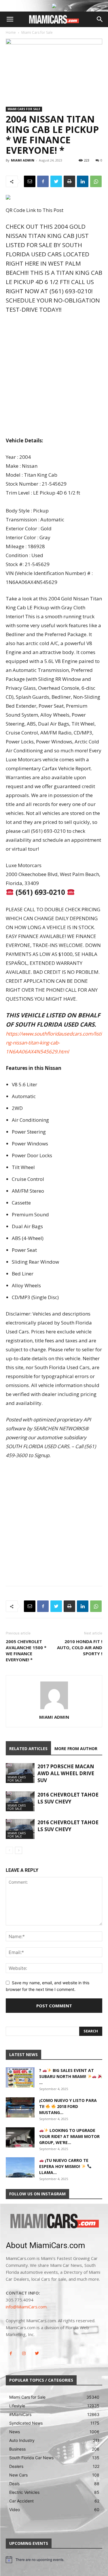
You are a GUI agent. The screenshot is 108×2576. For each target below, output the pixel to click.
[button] (10, 19)
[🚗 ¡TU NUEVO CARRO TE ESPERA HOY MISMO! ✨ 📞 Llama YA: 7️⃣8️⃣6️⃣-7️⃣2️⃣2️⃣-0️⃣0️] (20, 2167)
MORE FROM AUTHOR (76, 1749)
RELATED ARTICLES (28, 1749)
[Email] (30, 181)
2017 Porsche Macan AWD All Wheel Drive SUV (66, 1773)
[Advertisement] (54, 376)
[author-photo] (54, 1709)
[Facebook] (43, 181)
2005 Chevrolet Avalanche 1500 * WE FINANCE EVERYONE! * (26, 1650)
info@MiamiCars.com (26, 2307)
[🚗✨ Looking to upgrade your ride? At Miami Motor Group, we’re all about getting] (20, 2137)
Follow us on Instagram (37, 2194)
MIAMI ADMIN (23, 160)
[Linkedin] (83, 181)
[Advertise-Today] (54, 6)
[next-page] (19, 1850)
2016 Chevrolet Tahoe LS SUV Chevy (68, 1798)
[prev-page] (9, 1850)
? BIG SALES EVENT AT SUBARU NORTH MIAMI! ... (67, 2076)
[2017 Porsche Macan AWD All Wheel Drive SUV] (20, 1773)
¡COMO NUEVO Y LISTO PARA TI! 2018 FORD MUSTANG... (68, 2106)
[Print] (69, 181)
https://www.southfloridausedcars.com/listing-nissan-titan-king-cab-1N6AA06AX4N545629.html (54, 1043)
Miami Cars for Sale (37, 32)
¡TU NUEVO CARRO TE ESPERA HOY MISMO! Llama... (64, 2166)
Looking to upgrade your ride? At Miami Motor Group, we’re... (69, 2136)
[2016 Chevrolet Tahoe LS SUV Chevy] (20, 1801)
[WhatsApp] (96, 181)
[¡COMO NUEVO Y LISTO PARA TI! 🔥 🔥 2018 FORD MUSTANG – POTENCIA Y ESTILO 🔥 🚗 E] (20, 2107)
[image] (54, 2222)
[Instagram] (24, 2354)
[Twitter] (56, 181)
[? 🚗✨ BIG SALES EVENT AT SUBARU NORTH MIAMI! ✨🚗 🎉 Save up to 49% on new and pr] (20, 2077)
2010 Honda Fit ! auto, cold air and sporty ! (80, 1647)
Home (11, 32)
